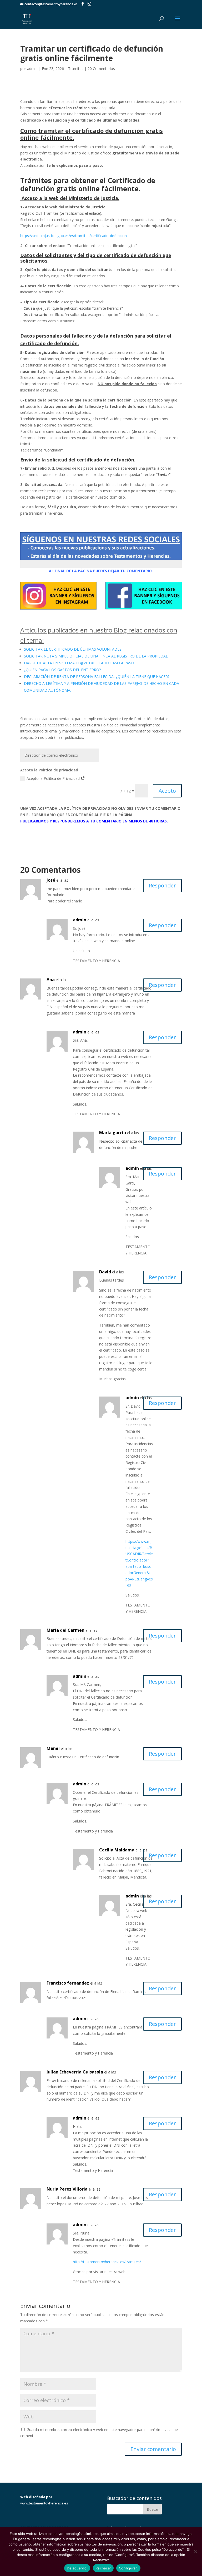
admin (32, 69)
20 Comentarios (101, 69)
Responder (162, 885)
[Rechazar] (195, 2552)
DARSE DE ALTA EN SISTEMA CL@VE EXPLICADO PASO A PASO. (79, 663)
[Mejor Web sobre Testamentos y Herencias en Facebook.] (144, 609)
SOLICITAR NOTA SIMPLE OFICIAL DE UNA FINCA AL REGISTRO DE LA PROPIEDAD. (97, 656)
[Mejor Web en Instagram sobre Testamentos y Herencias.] (58, 609)
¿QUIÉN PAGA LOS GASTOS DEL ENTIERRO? (62, 670)
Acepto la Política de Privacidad (54, 778)
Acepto (167, 791)
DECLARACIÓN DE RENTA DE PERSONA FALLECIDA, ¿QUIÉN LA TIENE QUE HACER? (97, 677)
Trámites (76, 69)
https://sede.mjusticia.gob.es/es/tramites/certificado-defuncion (74, 236)
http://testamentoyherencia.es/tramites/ (107, 2262)
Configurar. (128, 2568)
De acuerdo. (77, 2568)
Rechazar (103, 2568)
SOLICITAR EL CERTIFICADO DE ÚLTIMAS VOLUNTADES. (73, 649)
